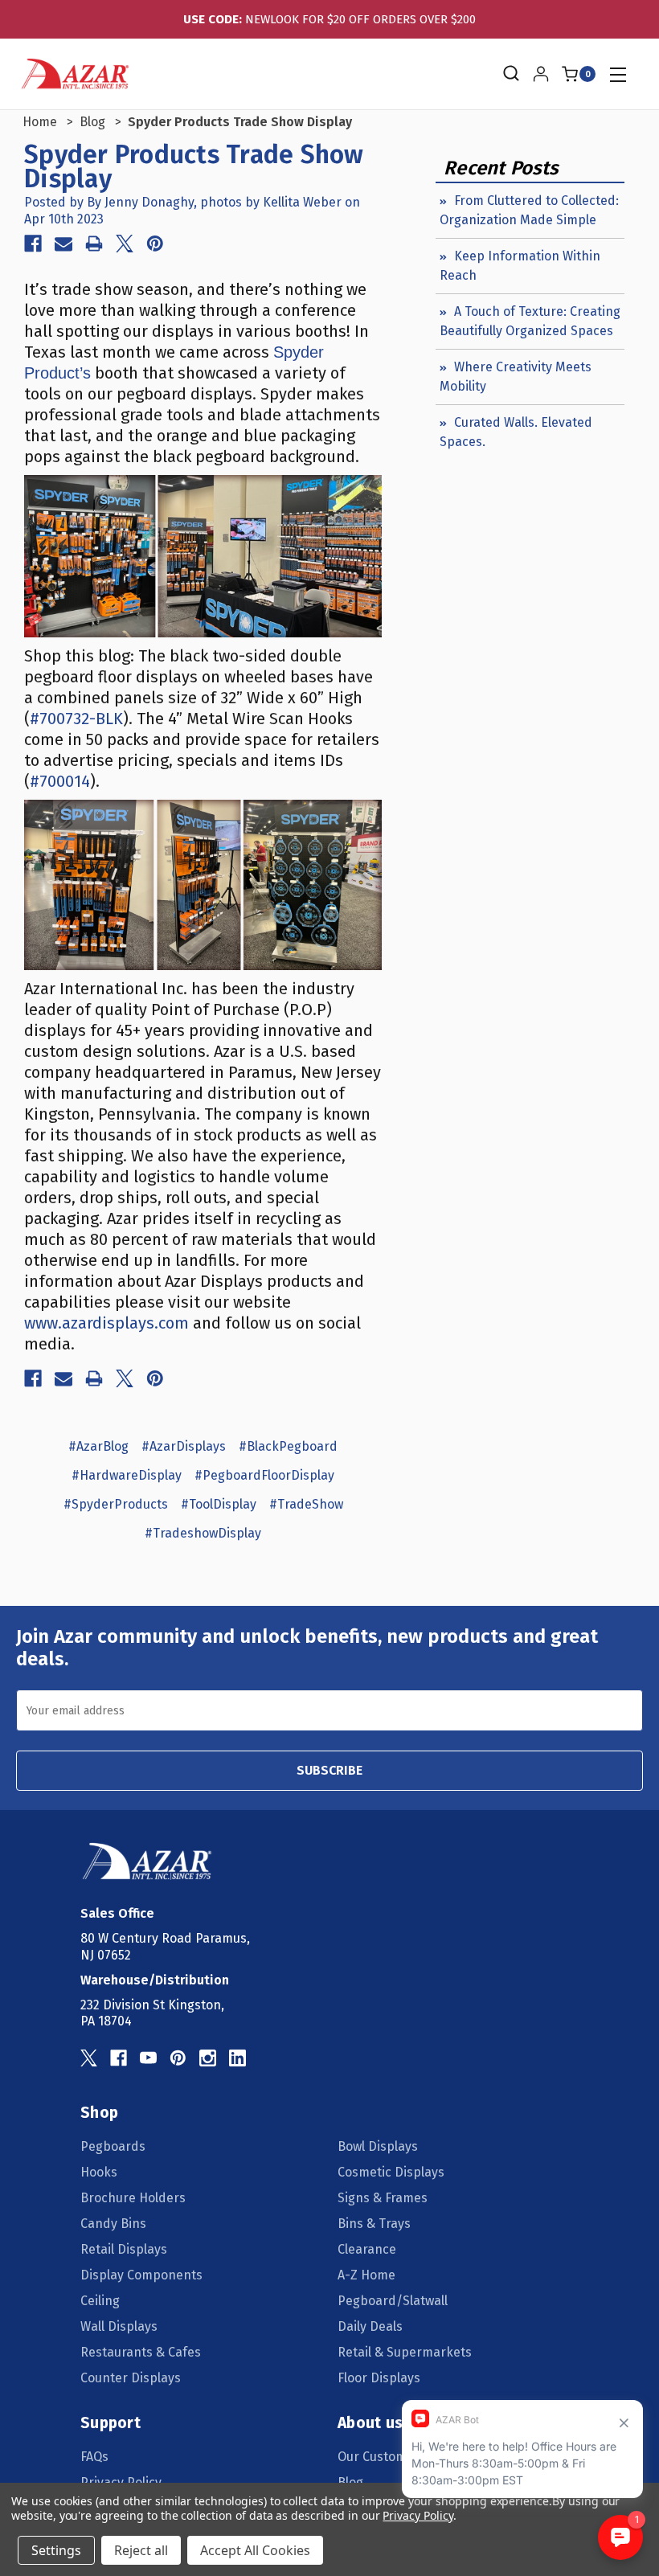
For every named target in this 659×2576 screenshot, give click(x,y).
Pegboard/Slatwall (393, 2301)
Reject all (141, 2550)
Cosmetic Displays (391, 2172)
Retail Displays (124, 2249)
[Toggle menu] (618, 74)
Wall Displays (119, 2326)
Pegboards (113, 2146)
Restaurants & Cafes (141, 2352)
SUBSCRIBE (329, 1770)
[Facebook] (33, 244)
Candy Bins (113, 2224)
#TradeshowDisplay (203, 1533)
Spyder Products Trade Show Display (194, 166)
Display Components (141, 2275)
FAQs (94, 2457)
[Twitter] (125, 244)
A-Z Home (366, 2275)
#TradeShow (306, 1504)
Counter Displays (131, 2378)
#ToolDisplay (219, 1504)
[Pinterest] (155, 244)
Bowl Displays (378, 2146)
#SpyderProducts (116, 1504)
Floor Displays (379, 2378)
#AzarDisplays (184, 1446)
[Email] (63, 244)
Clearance (367, 2249)
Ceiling (100, 2301)
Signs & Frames (383, 2198)
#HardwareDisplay (127, 1475)
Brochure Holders (133, 2198)
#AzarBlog (98, 1446)
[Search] (510, 74)
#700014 (60, 781)
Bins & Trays (374, 2224)
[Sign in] (541, 74)
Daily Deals (370, 2326)
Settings (56, 2550)
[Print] (94, 244)
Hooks (99, 2172)
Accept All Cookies (255, 2550)
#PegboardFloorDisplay (264, 1475)
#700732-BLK (76, 719)
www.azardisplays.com (106, 1323)
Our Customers (382, 2457)
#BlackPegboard (288, 1446)
